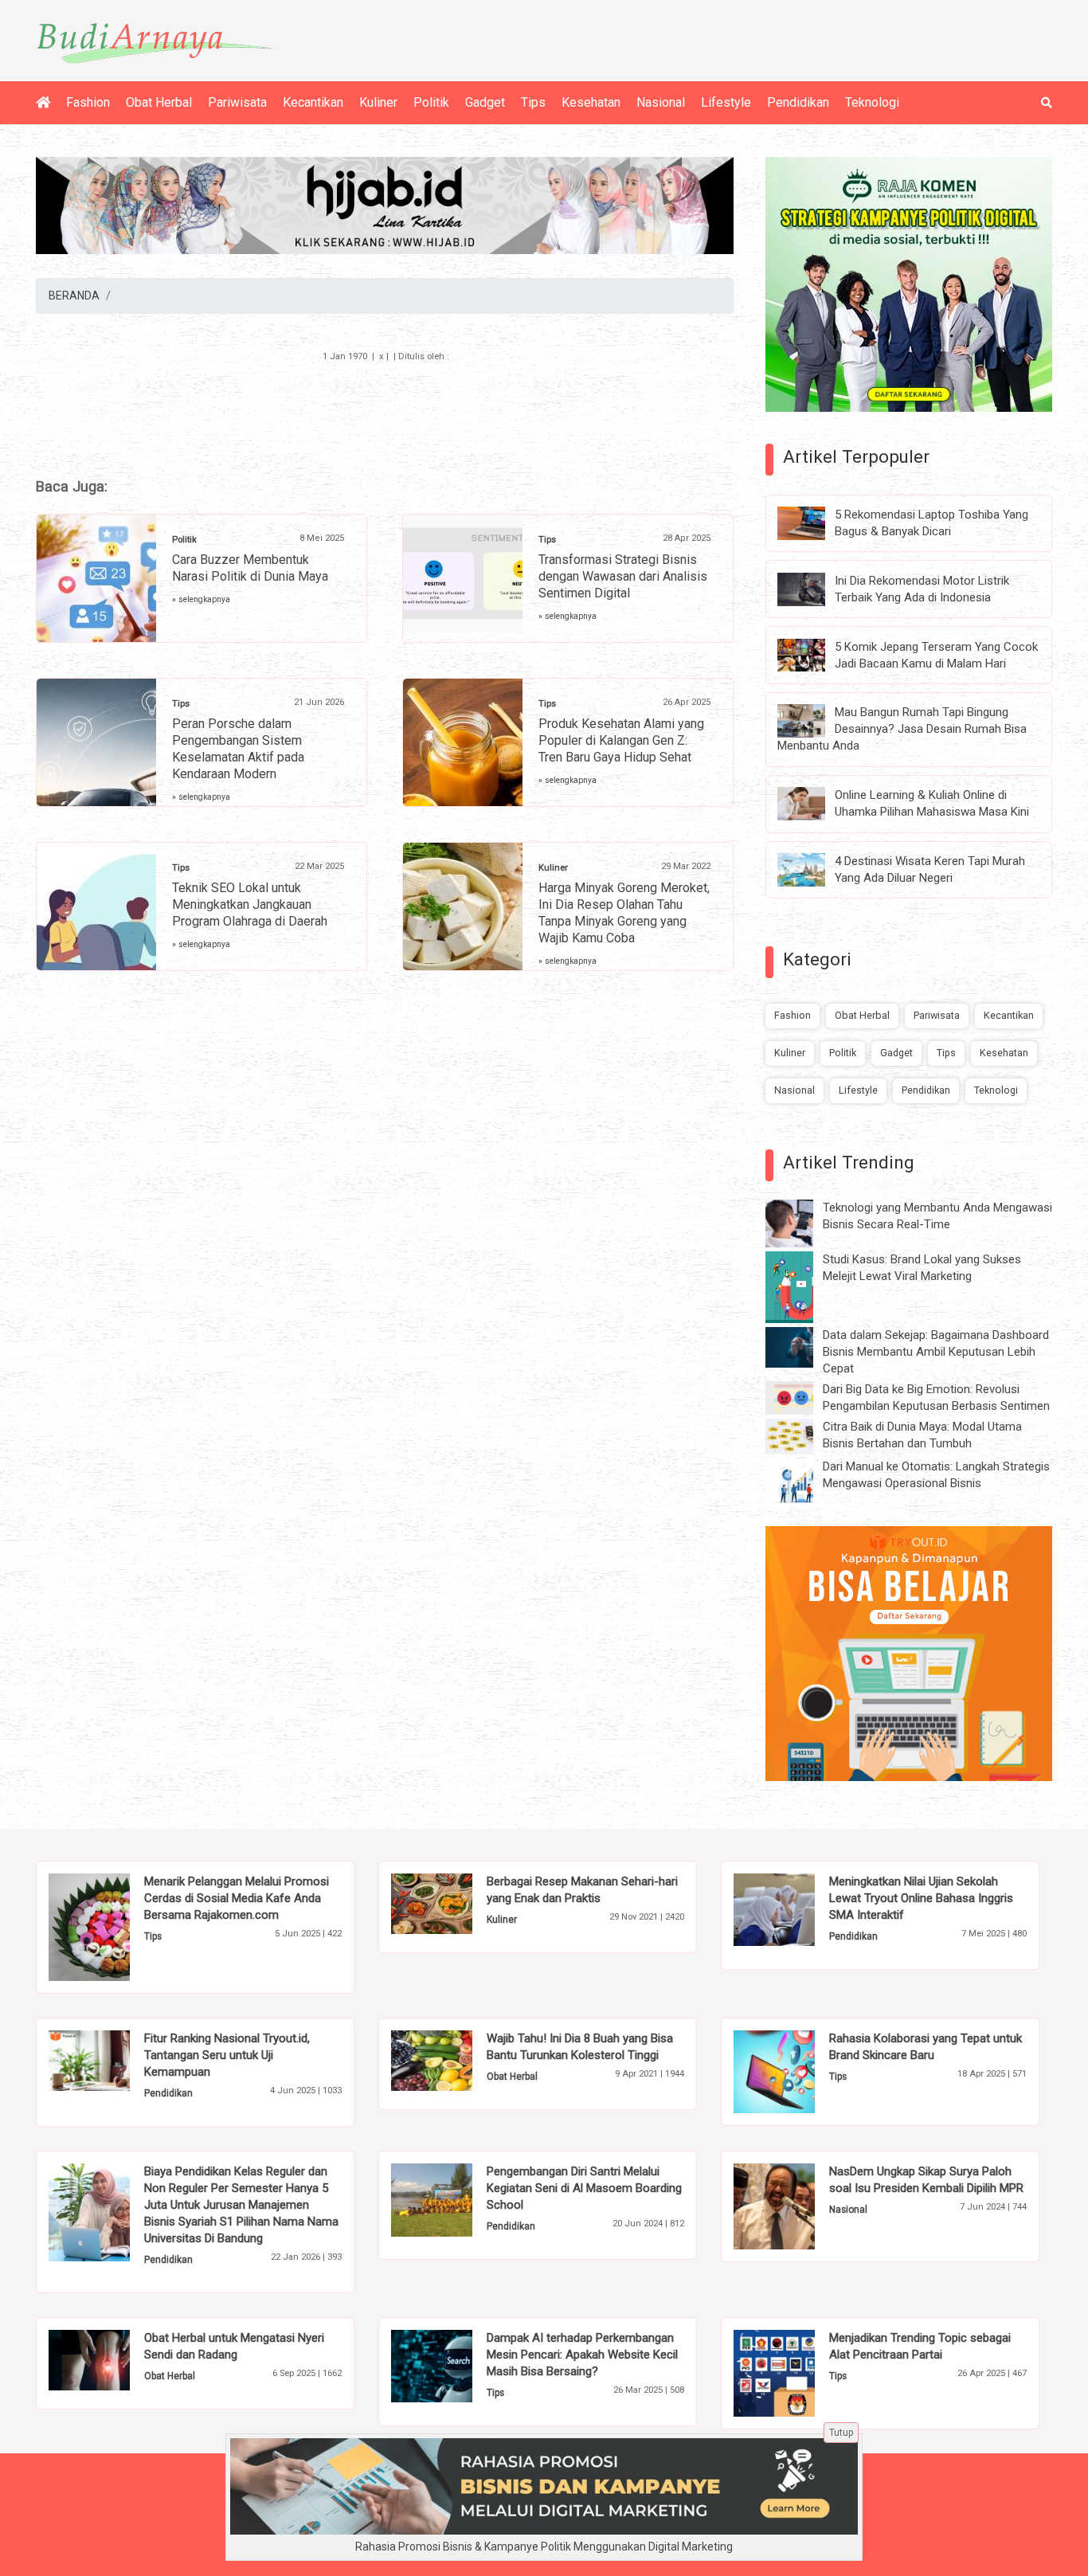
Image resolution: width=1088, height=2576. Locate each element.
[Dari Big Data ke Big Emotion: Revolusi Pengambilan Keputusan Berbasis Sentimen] (801, 1397)
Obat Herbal (159, 102)
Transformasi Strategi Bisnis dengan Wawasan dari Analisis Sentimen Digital (623, 576)
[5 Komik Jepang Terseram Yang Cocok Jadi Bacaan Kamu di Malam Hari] (813, 654)
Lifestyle (726, 102)
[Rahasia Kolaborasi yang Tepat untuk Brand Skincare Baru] (798, 2071)
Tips (533, 102)
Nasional (661, 102)
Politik (431, 102)
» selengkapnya (201, 599)
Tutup (841, 2433)
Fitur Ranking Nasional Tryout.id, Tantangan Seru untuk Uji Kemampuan (227, 2055)
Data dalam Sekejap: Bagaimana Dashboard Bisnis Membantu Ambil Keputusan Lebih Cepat (936, 1352)
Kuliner (378, 102)
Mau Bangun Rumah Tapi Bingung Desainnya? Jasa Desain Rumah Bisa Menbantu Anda (902, 729)
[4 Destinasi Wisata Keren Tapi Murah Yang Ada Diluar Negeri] (813, 869)
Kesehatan (591, 102)
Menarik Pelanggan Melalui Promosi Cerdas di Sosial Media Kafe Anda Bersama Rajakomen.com (237, 1898)
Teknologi (872, 102)
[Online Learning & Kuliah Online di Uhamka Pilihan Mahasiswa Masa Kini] (813, 803)
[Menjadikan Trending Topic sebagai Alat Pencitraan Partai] (798, 2372)
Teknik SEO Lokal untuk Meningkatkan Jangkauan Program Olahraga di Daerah (250, 904)
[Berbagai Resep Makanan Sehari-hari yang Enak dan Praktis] (456, 1903)
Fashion (88, 102)
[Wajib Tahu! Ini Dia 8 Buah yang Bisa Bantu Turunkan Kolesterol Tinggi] (456, 2060)
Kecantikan (313, 102)
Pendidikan (798, 102)
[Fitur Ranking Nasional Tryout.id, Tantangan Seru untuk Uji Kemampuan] (113, 2060)
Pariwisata (237, 102)
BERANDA (74, 296)
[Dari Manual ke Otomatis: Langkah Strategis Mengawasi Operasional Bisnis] (801, 1482)
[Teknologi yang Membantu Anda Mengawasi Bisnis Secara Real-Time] (801, 1223)
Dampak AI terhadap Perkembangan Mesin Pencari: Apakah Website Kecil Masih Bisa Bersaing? (582, 2355)
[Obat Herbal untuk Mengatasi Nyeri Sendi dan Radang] (113, 2359)
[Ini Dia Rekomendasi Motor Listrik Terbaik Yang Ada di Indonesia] (813, 588)
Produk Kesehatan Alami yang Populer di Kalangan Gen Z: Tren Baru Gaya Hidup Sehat (621, 740)
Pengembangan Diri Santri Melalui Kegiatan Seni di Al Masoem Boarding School (584, 2188)
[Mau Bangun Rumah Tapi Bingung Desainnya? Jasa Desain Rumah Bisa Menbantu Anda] (813, 720)
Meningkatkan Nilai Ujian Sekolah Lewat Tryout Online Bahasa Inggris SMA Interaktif (921, 1898)
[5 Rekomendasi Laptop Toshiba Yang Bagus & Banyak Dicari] (813, 523)
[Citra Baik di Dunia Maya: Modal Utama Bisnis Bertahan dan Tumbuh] (801, 1435)
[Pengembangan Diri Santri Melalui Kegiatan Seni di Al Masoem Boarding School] (456, 2199)
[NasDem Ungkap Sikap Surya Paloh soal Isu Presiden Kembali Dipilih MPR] (798, 2206)
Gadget (485, 102)
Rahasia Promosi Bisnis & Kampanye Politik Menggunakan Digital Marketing (544, 2547)
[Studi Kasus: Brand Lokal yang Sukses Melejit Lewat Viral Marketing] (801, 1286)
